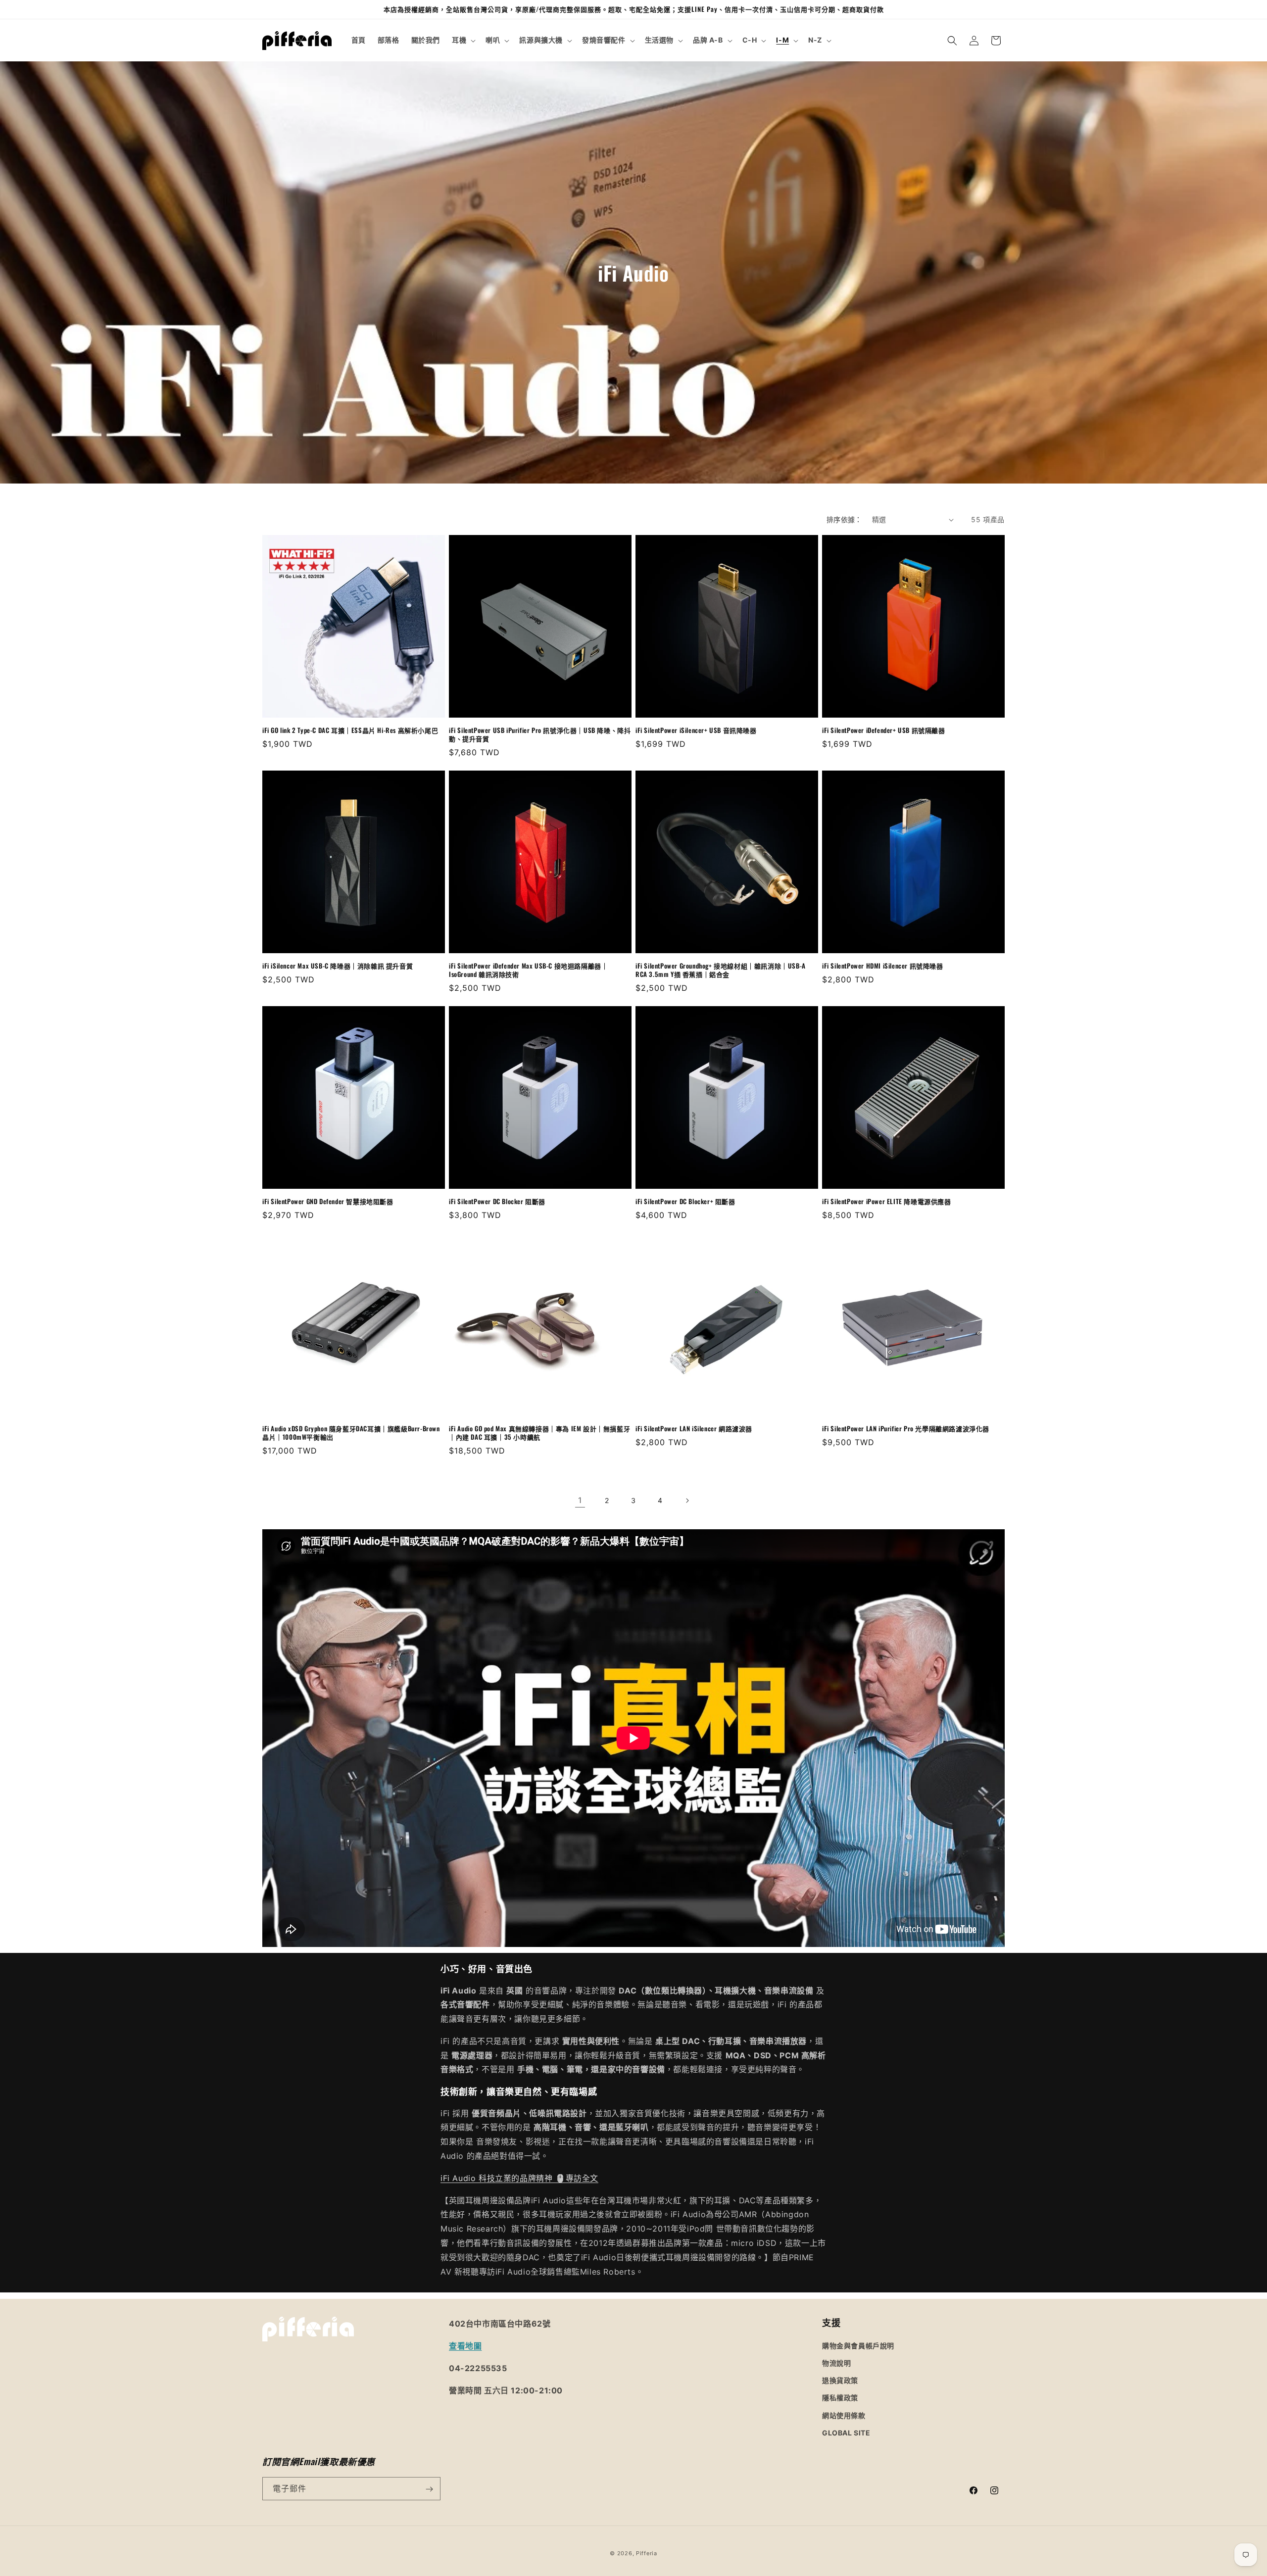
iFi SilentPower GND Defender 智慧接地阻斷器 (328, 1201)
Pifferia (647, 2553)
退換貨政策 (840, 2380)
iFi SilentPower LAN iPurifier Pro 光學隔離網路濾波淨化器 (906, 1429)
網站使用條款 (844, 2415)
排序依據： (844, 519)
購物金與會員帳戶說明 (858, 2345)
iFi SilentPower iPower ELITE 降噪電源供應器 (887, 1201)
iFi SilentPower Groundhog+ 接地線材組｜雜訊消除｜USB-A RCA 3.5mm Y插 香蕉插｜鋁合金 (721, 970)
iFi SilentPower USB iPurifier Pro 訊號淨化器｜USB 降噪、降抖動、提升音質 (540, 734)
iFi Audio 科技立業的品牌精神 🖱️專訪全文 (519, 2178)
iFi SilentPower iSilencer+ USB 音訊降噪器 (696, 730)
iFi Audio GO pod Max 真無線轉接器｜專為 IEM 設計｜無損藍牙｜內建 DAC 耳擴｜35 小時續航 (539, 1433)
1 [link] (580, 1500)
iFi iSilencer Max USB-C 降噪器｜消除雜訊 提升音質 (338, 966)
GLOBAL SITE (846, 2432)
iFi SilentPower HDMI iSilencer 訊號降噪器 (883, 966)
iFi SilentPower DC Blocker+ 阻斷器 (685, 1201)
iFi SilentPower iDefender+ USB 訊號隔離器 (884, 730)
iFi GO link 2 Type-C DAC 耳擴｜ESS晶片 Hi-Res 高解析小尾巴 (350, 730)
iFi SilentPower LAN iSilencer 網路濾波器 (694, 1429)
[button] (463, 40)
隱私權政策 (840, 2398)
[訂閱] (429, 2489)
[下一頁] (687, 1501)
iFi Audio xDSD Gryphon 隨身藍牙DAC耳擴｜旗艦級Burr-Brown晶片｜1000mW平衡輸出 (351, 1433)
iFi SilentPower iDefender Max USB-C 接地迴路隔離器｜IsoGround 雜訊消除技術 (528, 970)
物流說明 (836, 2362)
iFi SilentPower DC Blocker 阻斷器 (497, 1201)
